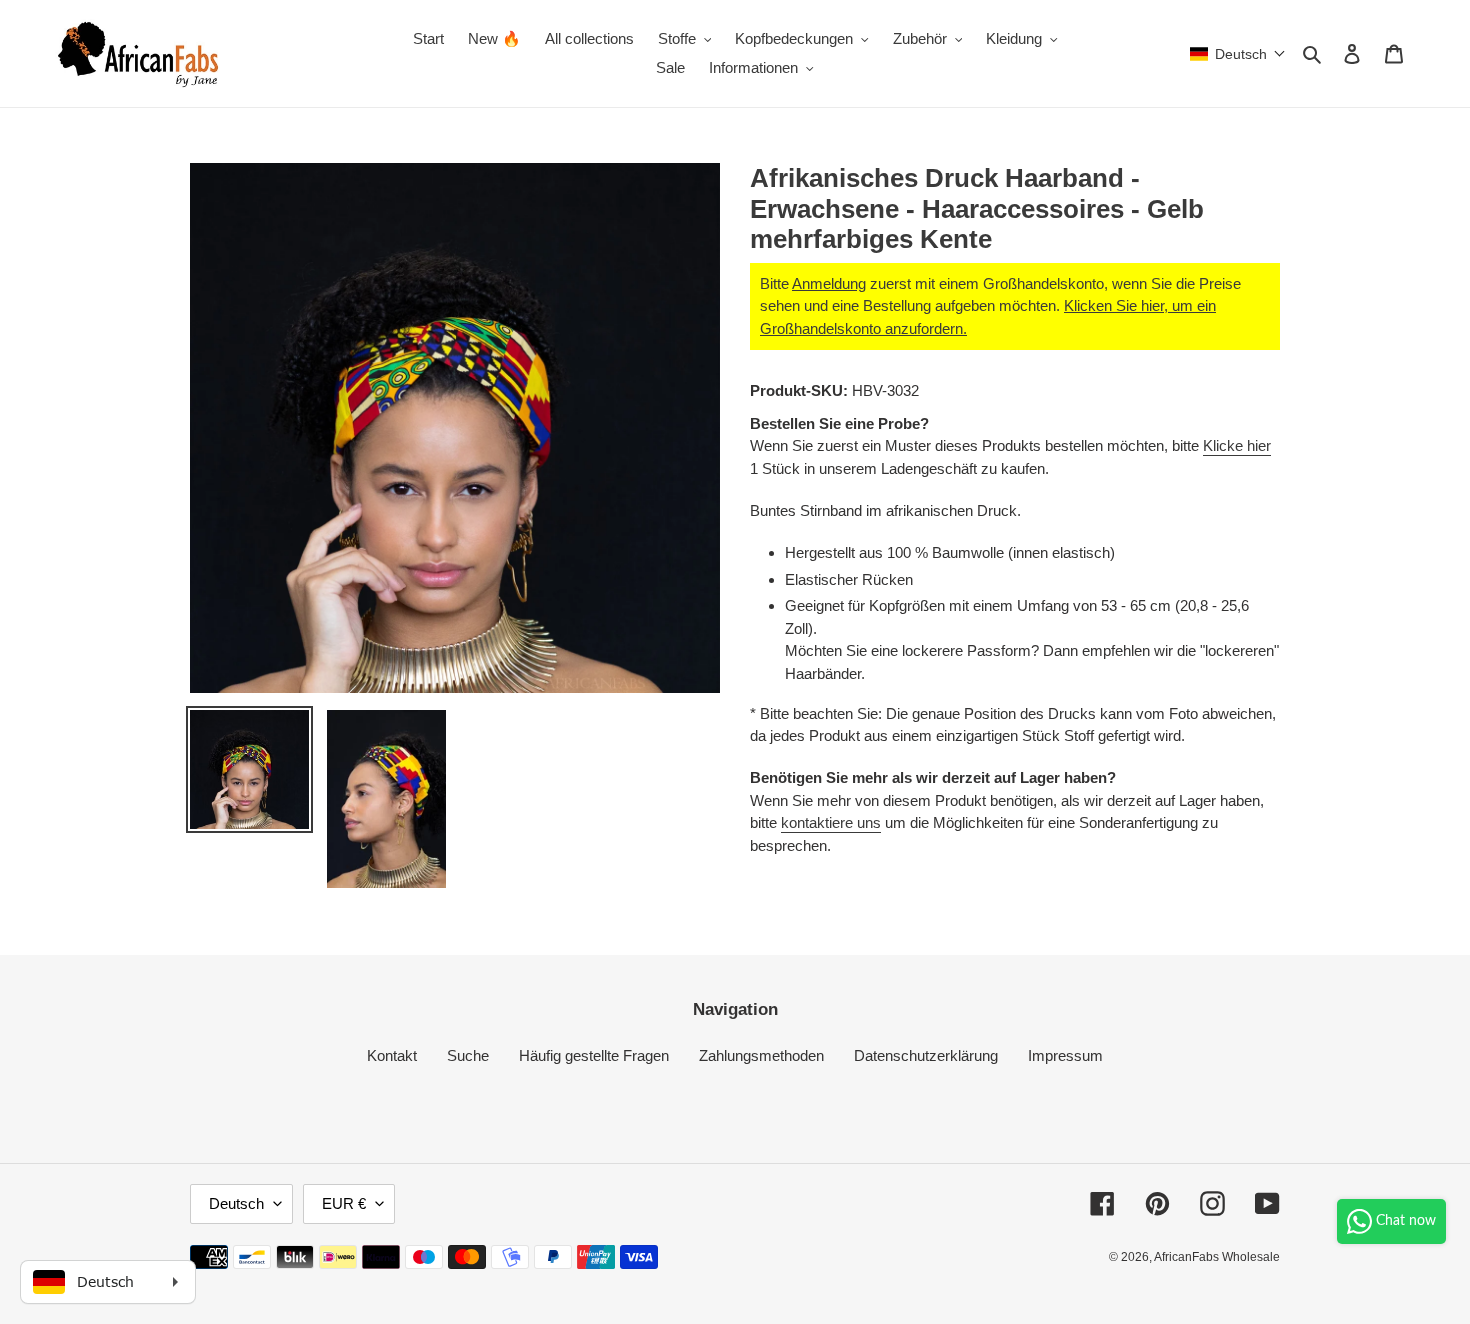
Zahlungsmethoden (761, 1055)
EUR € (344, 1203)
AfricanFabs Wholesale (1217, 1257)
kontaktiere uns (831, 822)
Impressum (1065, 1055)
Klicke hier (1237, 445)
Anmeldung (829, 283)
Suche (468, 1055)
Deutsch (236, 1203)
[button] (1238, 54)
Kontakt (392, 1055)
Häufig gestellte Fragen (594, 1055)
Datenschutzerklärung (926, 1055)
